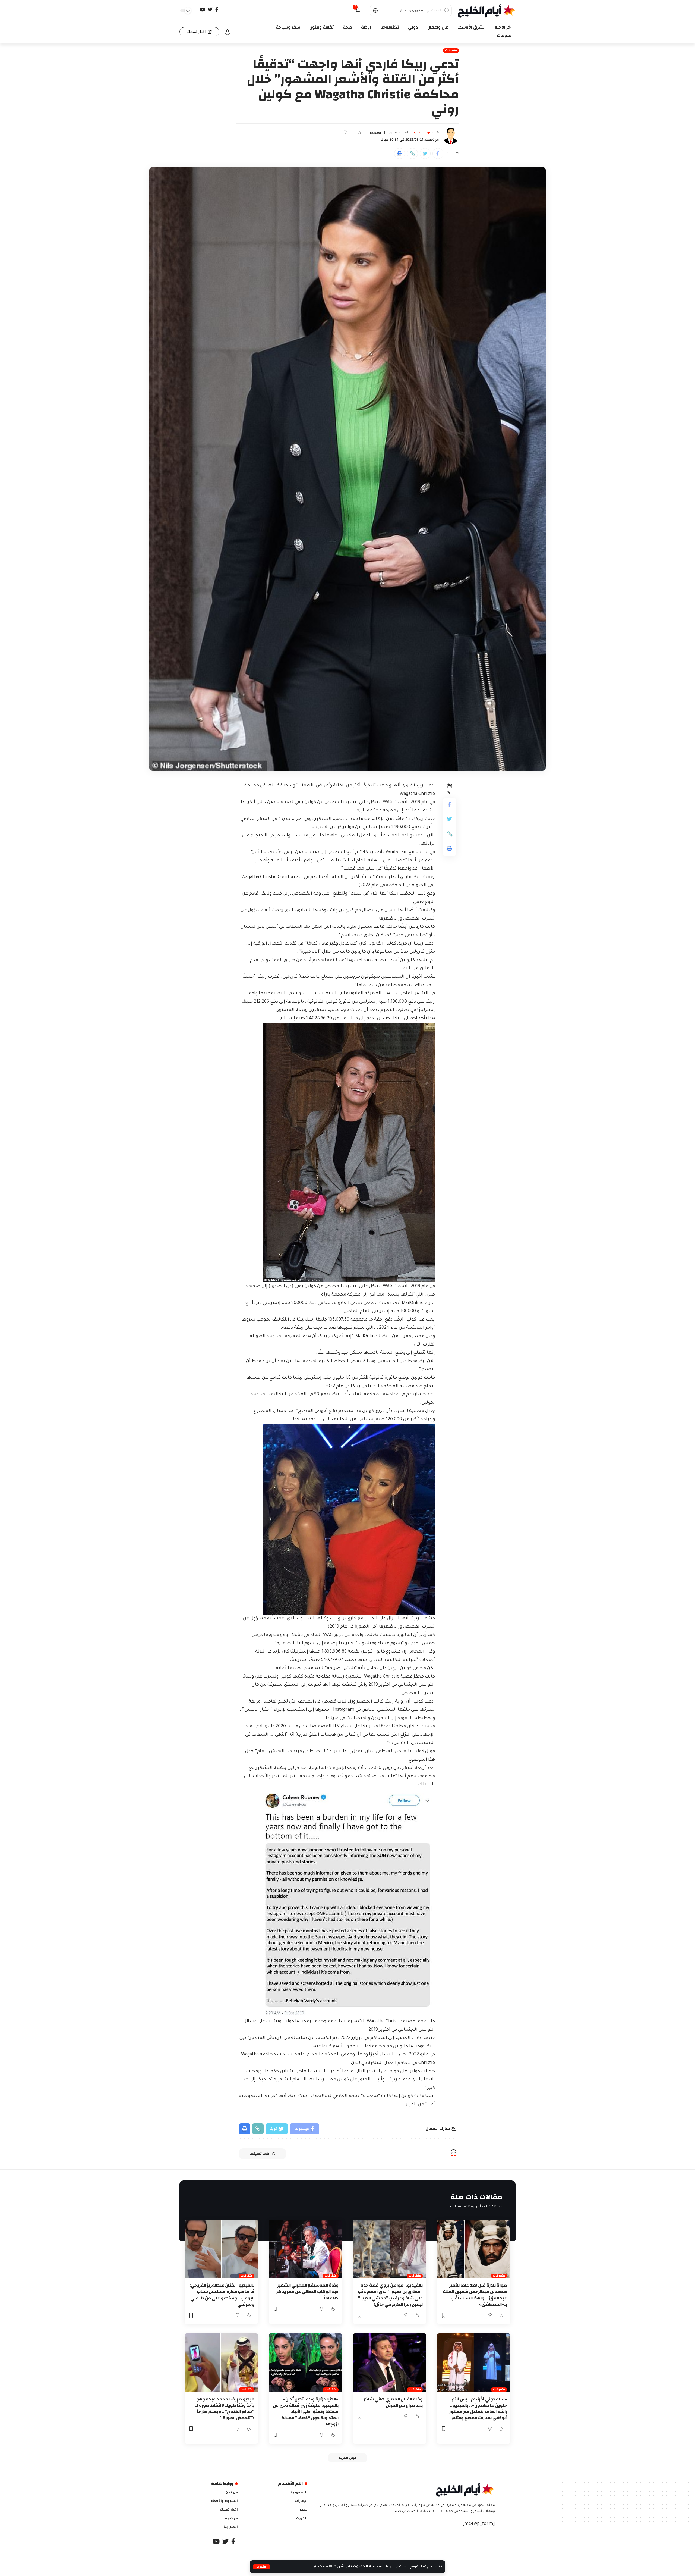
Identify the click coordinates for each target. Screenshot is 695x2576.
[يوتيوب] (202, 10)
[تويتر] (210, 10)
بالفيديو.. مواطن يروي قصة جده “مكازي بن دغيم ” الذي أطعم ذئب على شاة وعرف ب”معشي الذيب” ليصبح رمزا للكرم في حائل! (390, 2295)
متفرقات (451, 51)
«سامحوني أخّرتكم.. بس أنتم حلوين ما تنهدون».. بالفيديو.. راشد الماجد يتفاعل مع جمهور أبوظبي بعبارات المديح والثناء (478, 2409)
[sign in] (228, 32)
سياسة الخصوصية (365, 2567)
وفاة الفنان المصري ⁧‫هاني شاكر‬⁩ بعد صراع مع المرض (393, 2402)
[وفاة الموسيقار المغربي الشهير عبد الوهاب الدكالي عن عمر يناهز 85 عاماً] (305, 2249)
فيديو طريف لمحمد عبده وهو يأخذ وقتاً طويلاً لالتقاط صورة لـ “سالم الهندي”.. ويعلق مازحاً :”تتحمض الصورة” (225, 2409)
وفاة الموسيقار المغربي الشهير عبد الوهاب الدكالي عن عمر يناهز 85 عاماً (307, 2292)
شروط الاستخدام (329, 2567)
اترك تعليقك (260, 2154)
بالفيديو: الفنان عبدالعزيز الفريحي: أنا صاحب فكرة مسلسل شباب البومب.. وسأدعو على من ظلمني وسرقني (222, 2295)
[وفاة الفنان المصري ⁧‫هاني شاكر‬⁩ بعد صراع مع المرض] (390, 2363)
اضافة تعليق (399, 133)
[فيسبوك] (217, 10)
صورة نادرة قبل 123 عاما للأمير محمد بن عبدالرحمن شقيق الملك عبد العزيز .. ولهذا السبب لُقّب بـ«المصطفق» (475, 2295)
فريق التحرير (422, 133)
